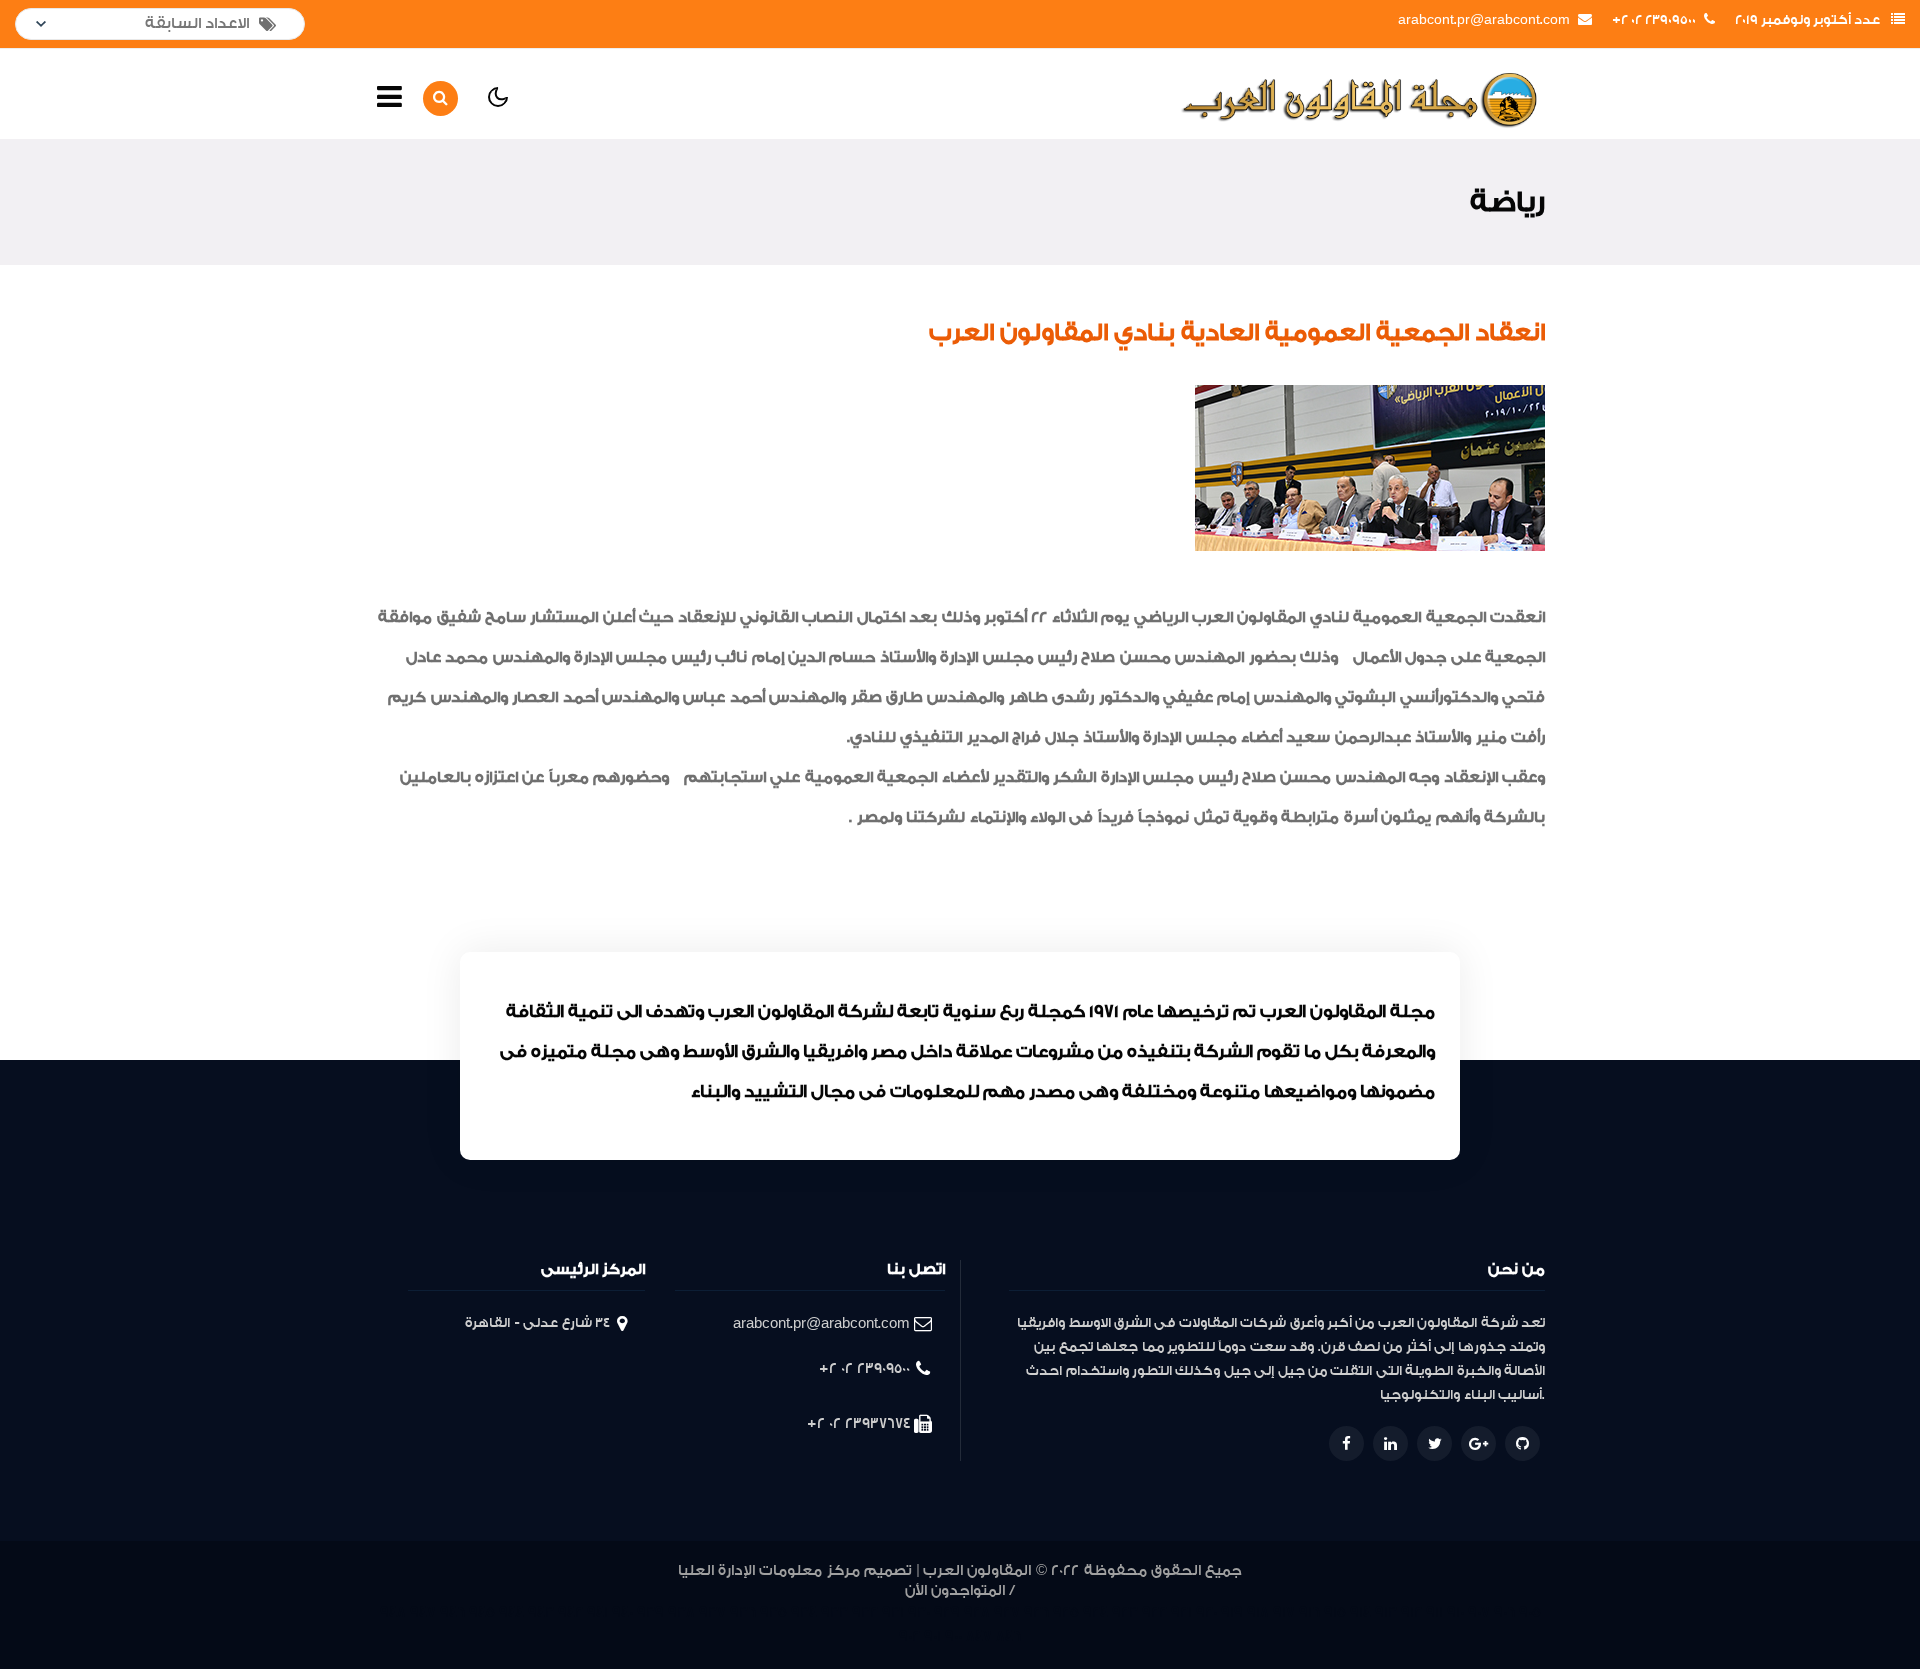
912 (1411, 1612)
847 (979, 1636)
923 (1125, 1612)
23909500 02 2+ (1654, 20)
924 (1095, 1612)
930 (919, 1612)
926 (1036, 1612)
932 (865, 1612)
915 (1335, 1612)
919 (1232, 1612)
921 (1181, 1612)
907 (1479, 1612)
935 (773, 1612)
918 (1258, 1612)
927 (1007, 1612)
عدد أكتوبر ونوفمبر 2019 (1807, 20)
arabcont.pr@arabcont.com (1484, 20)
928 (977, 1612)
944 (511, 1612)
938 (681, 1612)
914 (1360, 1612)
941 (597, 1612)
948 (393, 1612)
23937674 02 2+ (858, 1423)
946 (452, 1612)
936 (743, 1612)
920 (1206, 1612)
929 (947, 1612)
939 (650, 1612)
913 (1386, 1612)
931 (893, 1612)
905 (1530, 1612)
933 (834, 1612)
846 (1008, 1636)
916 (1309, 1612)
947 (423, 1612)
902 (909, 1636)
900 (953, 1636)
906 (1504, 1612)
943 (541, 1612)
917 (1284, 1612)
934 (804, 1612)
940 (622, 1612)
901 (932, 1636)
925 (1066, 1612)
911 (1434, 1612)
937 (712, 1612)
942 (570, 1612)
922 (1154, 1612)
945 (482, 1612)
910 (1455, 1612)
